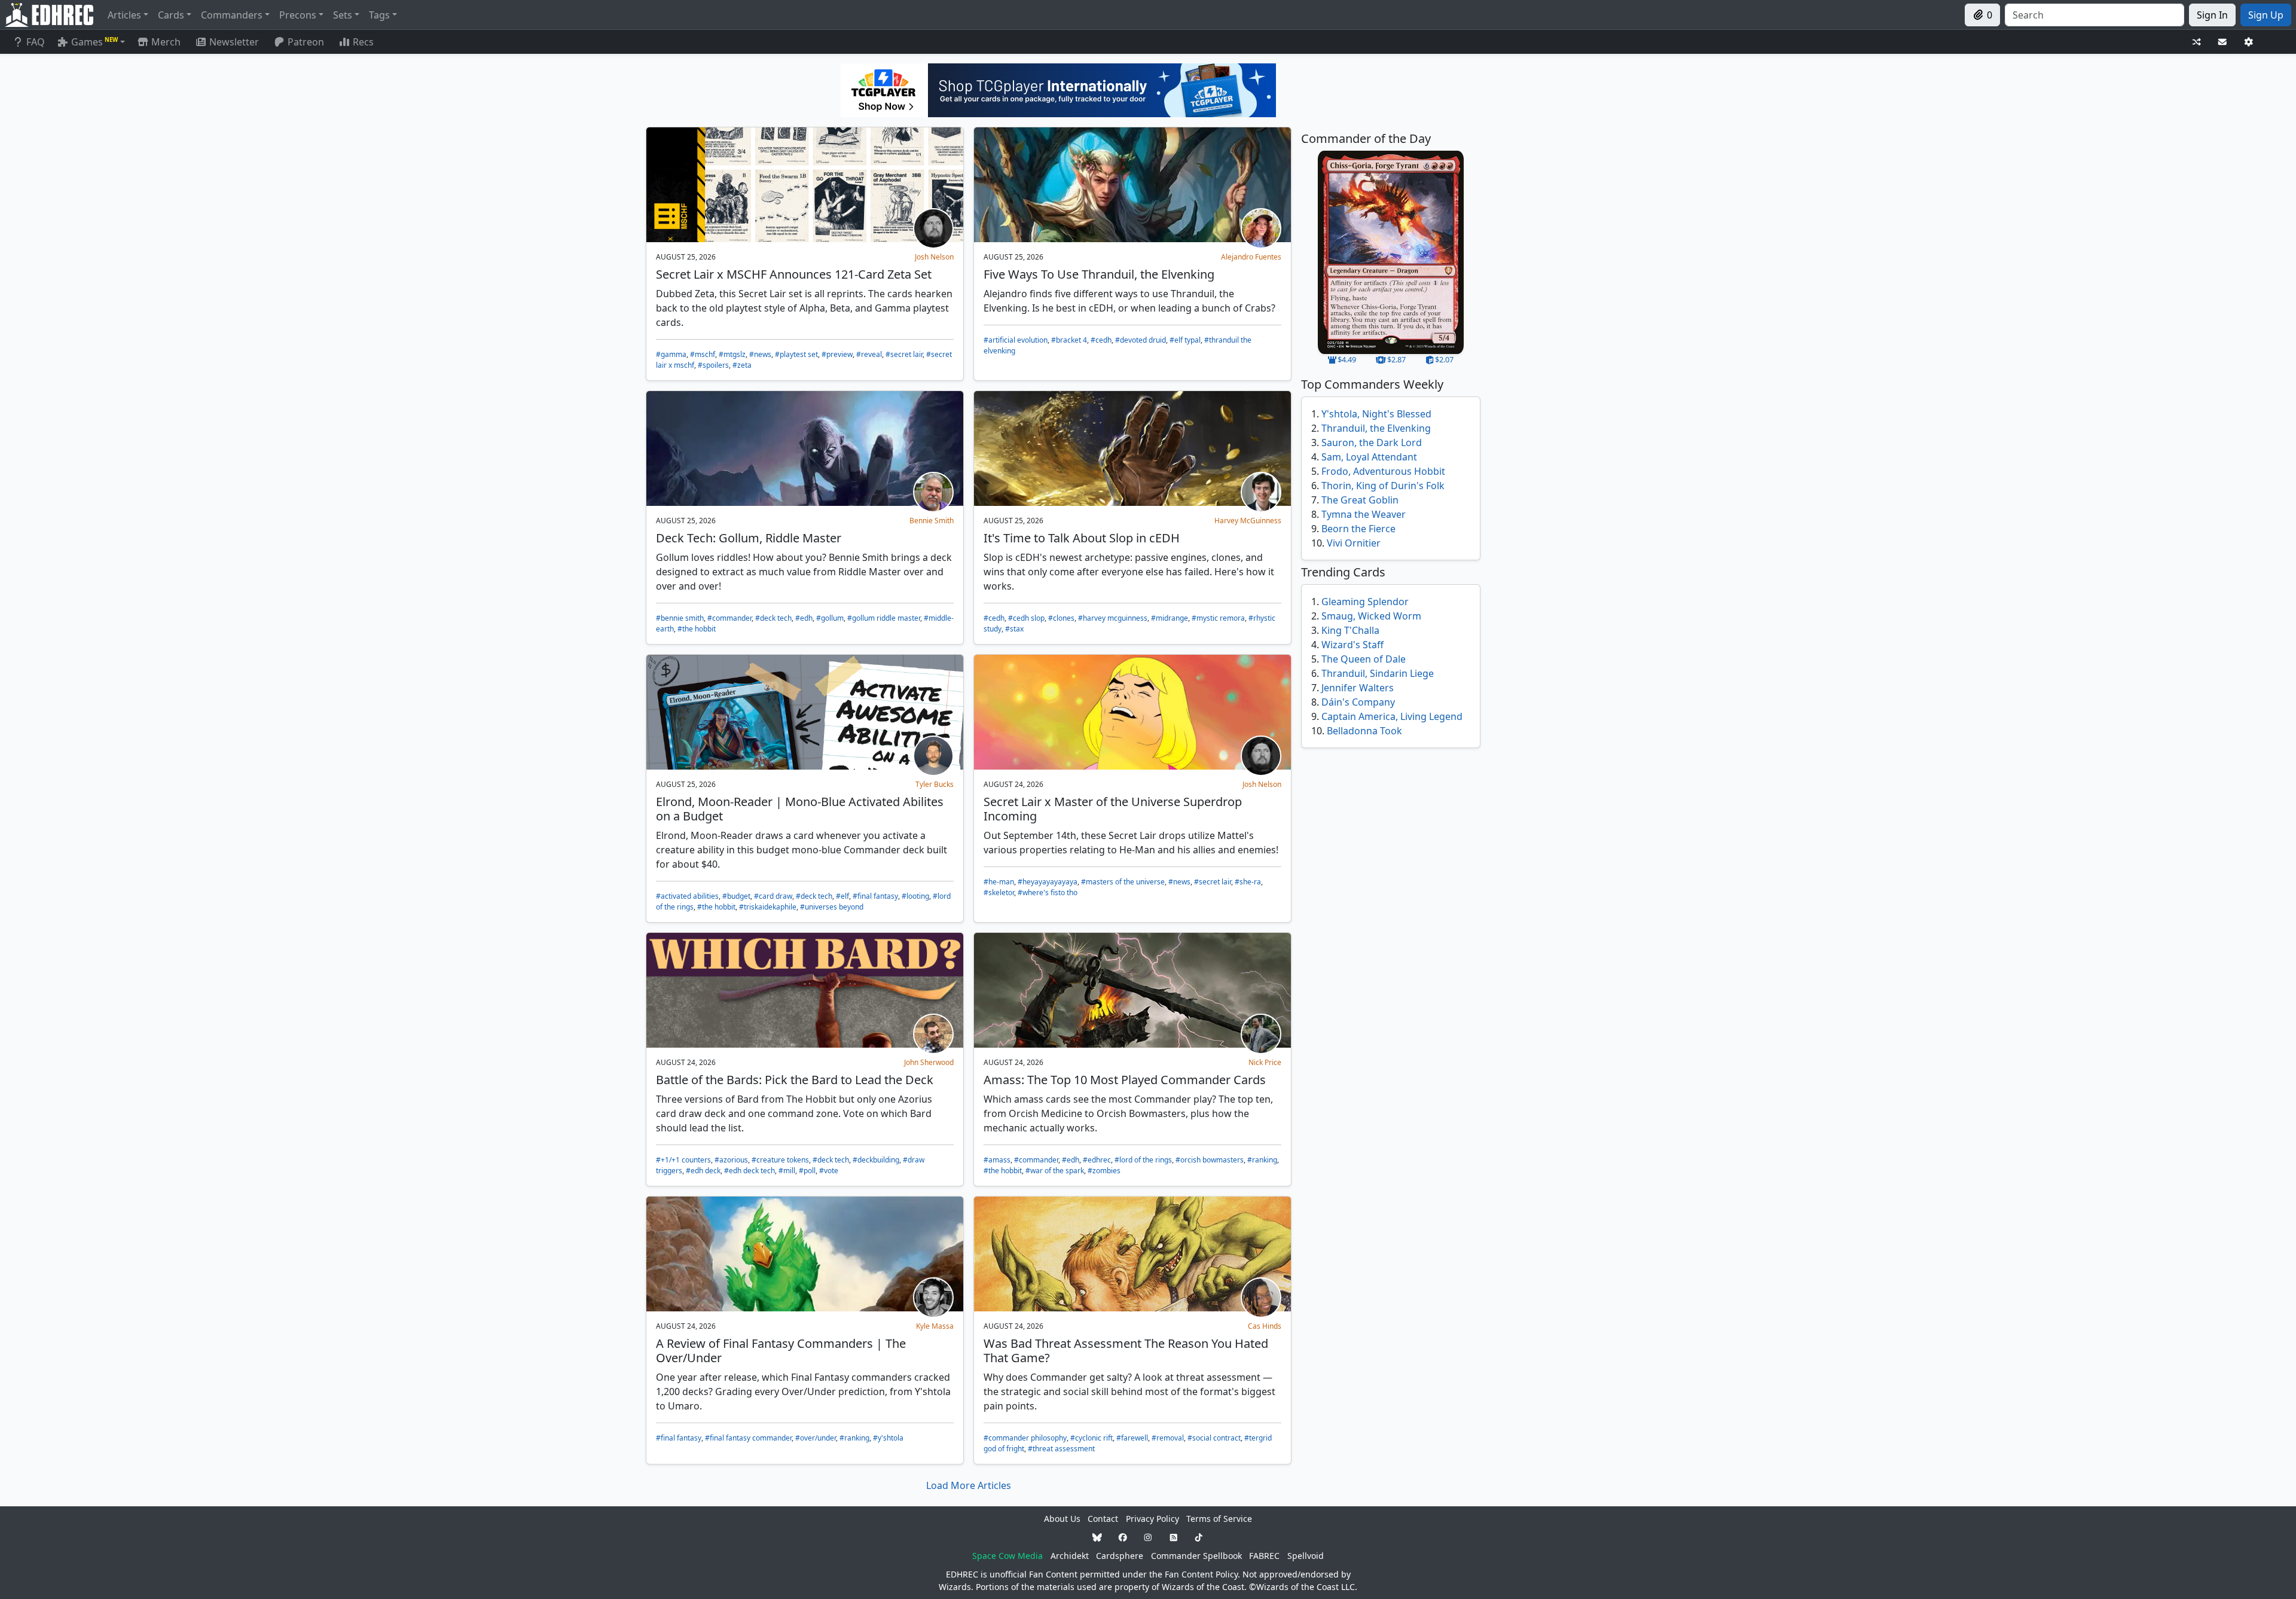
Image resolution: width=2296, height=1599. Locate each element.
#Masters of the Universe (1123, 882)
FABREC (1264, 1556)
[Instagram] (1148, 1537)
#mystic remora (1218, 618)
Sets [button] (343, 15)
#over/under (816, 1438)
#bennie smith (680, 618)
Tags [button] (379, 15)
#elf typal (1185, 340)
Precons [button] (298, 15)
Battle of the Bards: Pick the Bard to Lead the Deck (795, 1080)
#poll (807, 1171)
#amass (997, 1160)
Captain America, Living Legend (1392, 716)
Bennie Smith (932, 521)
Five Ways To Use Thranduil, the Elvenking (1099, 274)
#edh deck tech (749, 1171)
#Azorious (731, 1160)
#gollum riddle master (884, 618)
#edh (804, 618)
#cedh (1101, 340)
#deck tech (773, 618)
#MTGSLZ (732, 354)
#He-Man (999, 882)
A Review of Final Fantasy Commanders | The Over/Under (781, 1351)
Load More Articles (969, 1485)
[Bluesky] (1097, 1537)
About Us (1062, 1519)
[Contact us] (2222, 42)
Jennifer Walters (1358, 688)
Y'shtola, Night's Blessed (1376, 414)
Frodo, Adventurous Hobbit (1383, 471)
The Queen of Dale (1364, 659)
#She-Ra (1248, 882)
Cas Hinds (1265, 1326)
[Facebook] (1123, 1537)
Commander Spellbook (1196, 1556)
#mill (787, 1171)
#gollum (830, 618)
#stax (1014, 629)
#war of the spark (1055, 1171)
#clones (1061, 618)
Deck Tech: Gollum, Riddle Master (749, 538)
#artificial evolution (1016, 340)
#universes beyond (832, 907)
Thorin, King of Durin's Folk (1383, 486)
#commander (729, 618)
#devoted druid (1141, 340)
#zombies (1104, 1171)
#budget (736, 896)
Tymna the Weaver (1364, 514)
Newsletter (234, 42)
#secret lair (904, 354)
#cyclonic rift (1091, 1438)
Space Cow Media (1007, 1556)
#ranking (1262, 1160)
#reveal (869, 354)
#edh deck (703, 1171)
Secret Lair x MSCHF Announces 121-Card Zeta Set (794, 274)
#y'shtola (888, 1438)
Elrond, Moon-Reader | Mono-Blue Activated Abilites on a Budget (800, 809)
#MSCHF (703, 354)
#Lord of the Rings (1143, 1160)
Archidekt (1070, 1556)
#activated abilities (687, 896)
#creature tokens (780, 1160)
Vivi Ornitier (1354, 543)
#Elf (842, 896)
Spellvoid (1306, 1556)
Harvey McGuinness (1248, 521)
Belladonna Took (1364, 731)
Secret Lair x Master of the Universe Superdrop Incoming (1113, 809)
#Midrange (1170, 618)
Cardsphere (1120, 1556)
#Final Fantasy (875, 896)
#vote (829, 1171)
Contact (1103, 1519)
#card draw (773, 896)
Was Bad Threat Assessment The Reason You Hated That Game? (1126, 1351)
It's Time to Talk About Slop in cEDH (1082, 538)
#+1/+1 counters (683, 1160)
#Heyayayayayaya (1048, 882)
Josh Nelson (934, 257)
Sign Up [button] (2266, 15)
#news (760, 354)
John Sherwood (929, 1062)
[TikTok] (1199, 1537)
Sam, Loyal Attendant (1369, 457)
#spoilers (713, 365)
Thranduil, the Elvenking (1376, 428)
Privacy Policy (1152, 1519)
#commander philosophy (1025, 1438)
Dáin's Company (1358, 702)
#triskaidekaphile (768, 907)
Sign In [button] (2212, 15)
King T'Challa (1350, 630)
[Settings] (2249, 42)
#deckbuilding (876, 1160)
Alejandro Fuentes (1251, 257)
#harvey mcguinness (1113, 618)
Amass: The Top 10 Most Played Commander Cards (1125, 1080)
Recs (363, 42)
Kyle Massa (935, 1326)
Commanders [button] (232, 15)
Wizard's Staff (1352, 645)
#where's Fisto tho (1048, 892)
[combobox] (2095, 15)
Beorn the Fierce (1358, 529)
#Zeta (742, 365)
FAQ (36, 42)
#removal (1168, 1438)
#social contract (1214, 1438)
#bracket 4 (1069, 340)
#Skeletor (999, 892)
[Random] (2197, 42)
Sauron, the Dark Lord (1372, 443)
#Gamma (671, 354)
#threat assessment (1061, 1449)
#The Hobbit (697, 629)
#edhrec (1097, 1160)
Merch (165, 42)
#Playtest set (796, 354)
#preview (837, 354)
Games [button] (94, 42)
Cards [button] (171, 15)
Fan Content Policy (1201, 1574)
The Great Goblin (1360, 500)
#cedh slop (1026, 618)
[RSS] (1174, 1537)
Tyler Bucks (935, 784)
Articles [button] (124, 15)
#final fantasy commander (748, 1438)
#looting (915, 896)
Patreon (306, 42)
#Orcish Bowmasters (1210, 1160)
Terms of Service (1219, 1519)
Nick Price (1265, 1062)
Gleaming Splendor (1365, 602)
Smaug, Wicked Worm (1371, 616)
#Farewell (1132, 1438)
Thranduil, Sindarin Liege (1378, 673)
